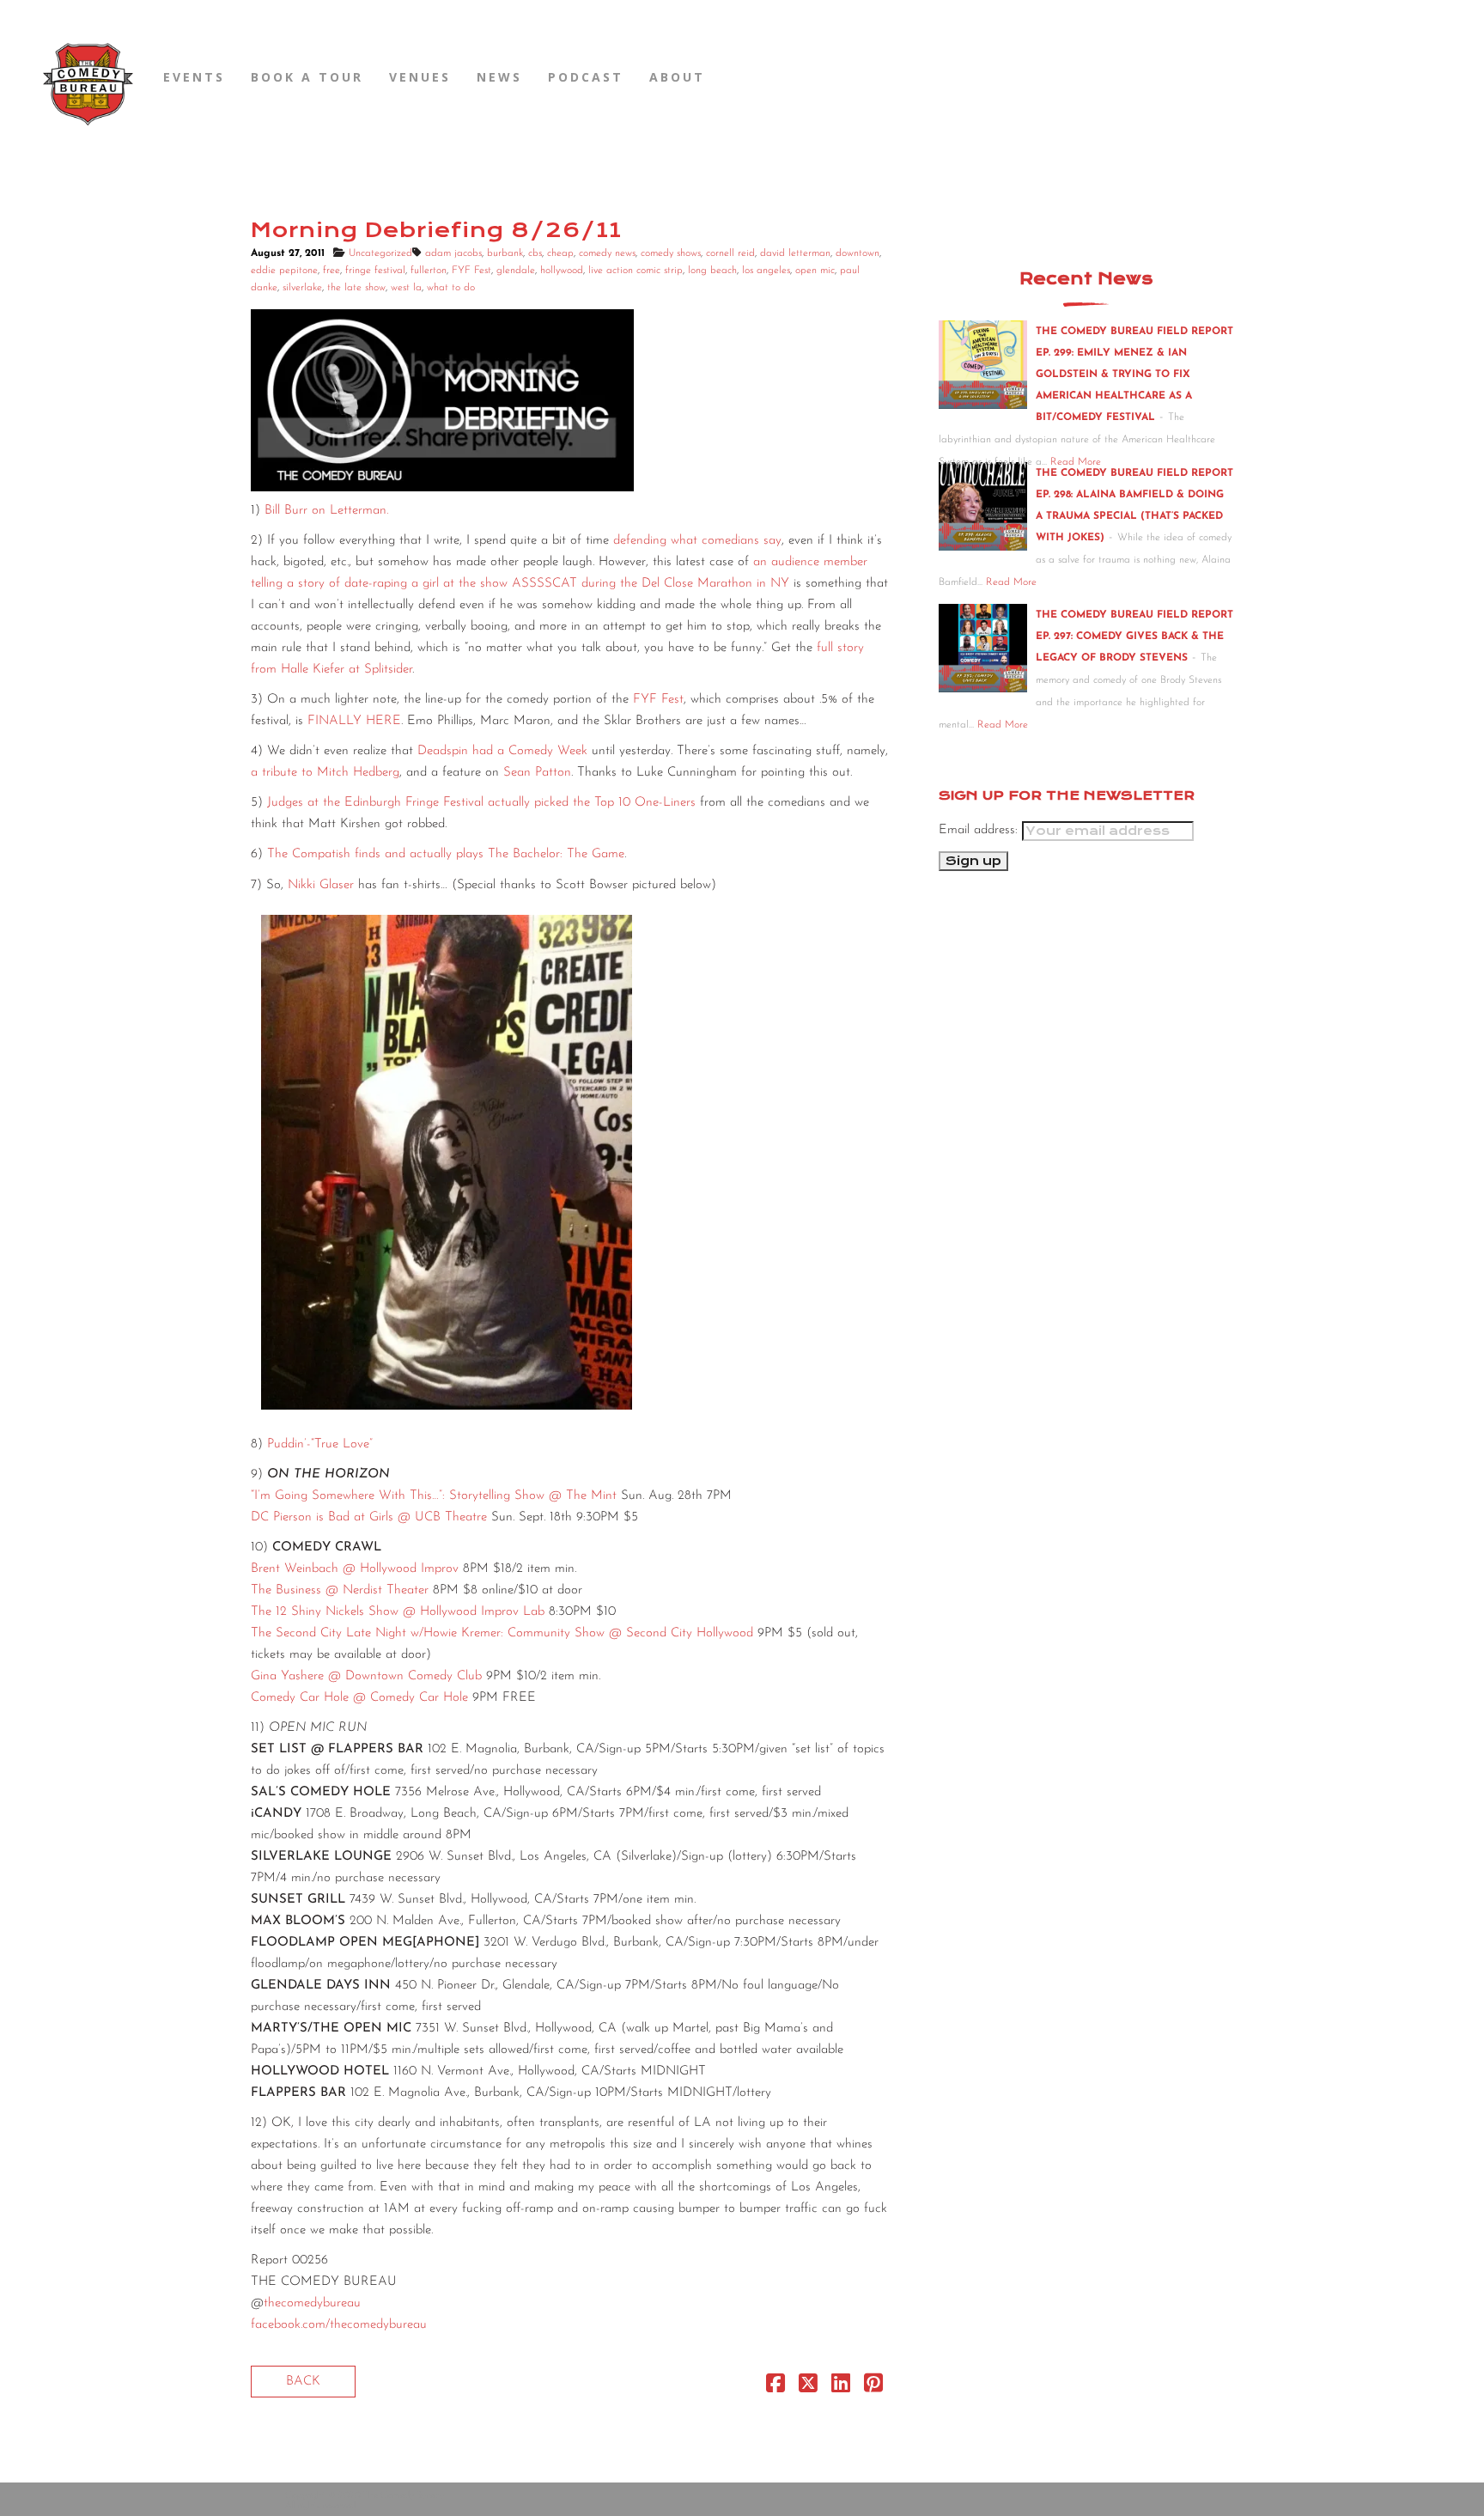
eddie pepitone (284, 271)
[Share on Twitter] (808, 2388)
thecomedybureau (312, 2303)
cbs (535, 253)
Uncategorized (380, 253)
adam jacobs (453, 253)
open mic (815, 271)
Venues (420, 77)
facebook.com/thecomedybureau (339, 2325)
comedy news (607, 253)
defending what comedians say (697, 541)
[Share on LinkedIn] (841, 2388)
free (331, 271)
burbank (505, 253)
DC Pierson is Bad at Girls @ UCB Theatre (369, 1517)
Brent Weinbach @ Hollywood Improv (355, 1569)
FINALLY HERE (354, 721)
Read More (1011, 582)
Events (194, 77)
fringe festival (375, 271)
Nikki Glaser (321, 885)
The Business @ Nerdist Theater (340, 1590)
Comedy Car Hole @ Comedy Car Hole (359, 1698)
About (677, 77)
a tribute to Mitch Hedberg (325, 773)
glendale (516, 271)
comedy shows (671, 253)
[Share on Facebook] (775, 2388)
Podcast (586, 77)
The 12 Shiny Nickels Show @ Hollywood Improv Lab (398, 1612)
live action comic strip (636, 271)
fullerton (429, 271)
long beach (712, 271)
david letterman (795, 253)
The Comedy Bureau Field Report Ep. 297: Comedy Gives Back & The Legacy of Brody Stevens (1134, 637)
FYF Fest (471, 271)
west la (406, 288)
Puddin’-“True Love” (320, 1444)
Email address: (980, 830)
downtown (858, 253)
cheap (560, 253)
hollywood (562, 271)
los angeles (766, 271)
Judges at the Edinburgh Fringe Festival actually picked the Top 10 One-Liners (481, 803)
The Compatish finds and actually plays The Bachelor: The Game (446, 854)
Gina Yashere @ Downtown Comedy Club (366, 1676)
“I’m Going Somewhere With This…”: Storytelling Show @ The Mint (434, 1496)
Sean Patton (537, 773)
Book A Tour (307, 77)
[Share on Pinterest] (873, 2388)
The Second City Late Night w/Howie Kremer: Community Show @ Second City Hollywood (502, 1633)
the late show (356, 288)
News (499, 77)
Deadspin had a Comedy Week (502, 751)
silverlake (302, 288)
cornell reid (730, 253)
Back (303, 2382)
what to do (451, 288)
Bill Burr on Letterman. (326, 511)
